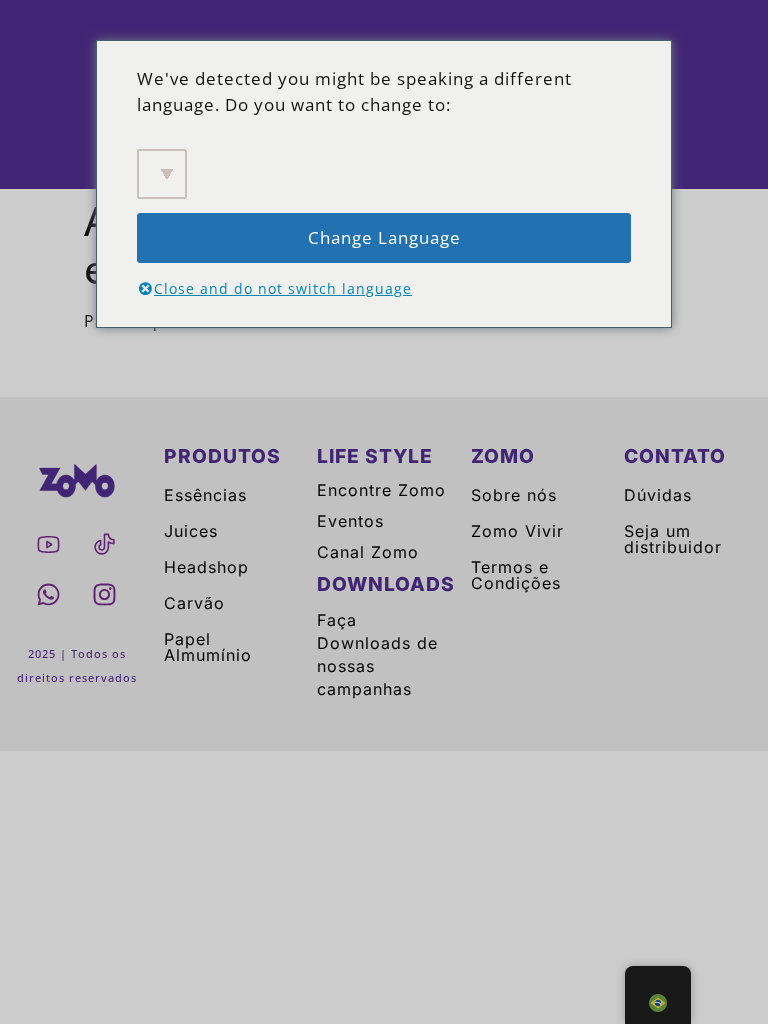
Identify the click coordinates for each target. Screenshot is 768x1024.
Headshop (206, 567)
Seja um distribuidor (673, 539)
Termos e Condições (516, 575)
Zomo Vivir (517, 531)
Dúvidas (658, 495)
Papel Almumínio (208, 647)
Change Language (384, 237)
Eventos (350, 521)
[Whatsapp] (49, 595)
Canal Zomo (368, 552)
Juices (191, 531)
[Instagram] (105, 595)
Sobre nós (514, 495)
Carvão (194, 603)
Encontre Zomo (381, 490)
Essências (205, 495)
